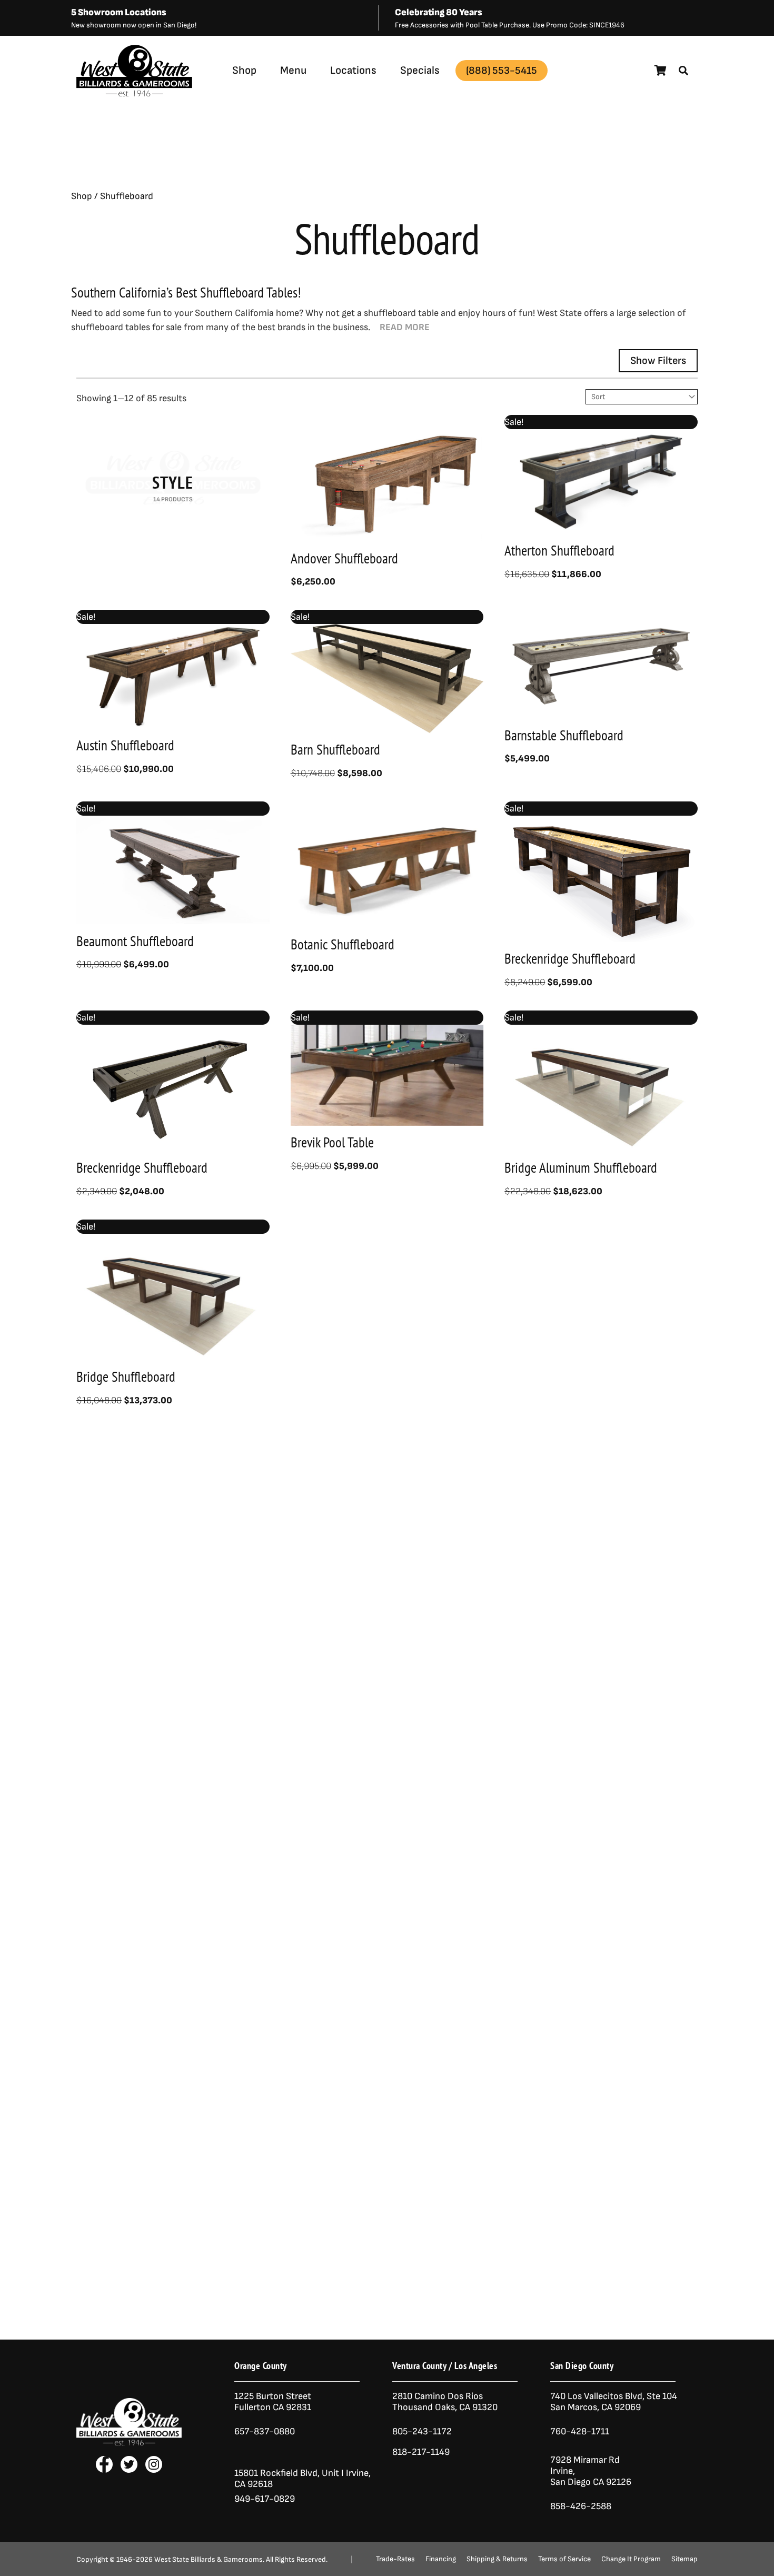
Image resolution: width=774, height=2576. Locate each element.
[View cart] (661, 71)
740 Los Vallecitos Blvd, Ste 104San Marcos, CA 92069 (614, 2402)
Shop (244, 70)
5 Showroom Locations (119, 12)
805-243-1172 (422, 2431)
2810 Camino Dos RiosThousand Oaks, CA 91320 (445, 2402)
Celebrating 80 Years (439, 12)
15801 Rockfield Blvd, (277, 2473)
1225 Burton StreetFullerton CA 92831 (273, 2402)
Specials (420, 70)
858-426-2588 (581, 2506)
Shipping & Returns (497, 2559)
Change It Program (631, 2559)
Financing (441, 2559)
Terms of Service (564, 2559)
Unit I (332, 2473)
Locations (353, 70)
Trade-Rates (395, 2559)
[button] (683, 71)
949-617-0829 (265, 2499)
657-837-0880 (265, 2431)
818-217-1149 (421, 2452)
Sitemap (684, 2559)
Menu (293, 70)
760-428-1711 (581, 2431)
